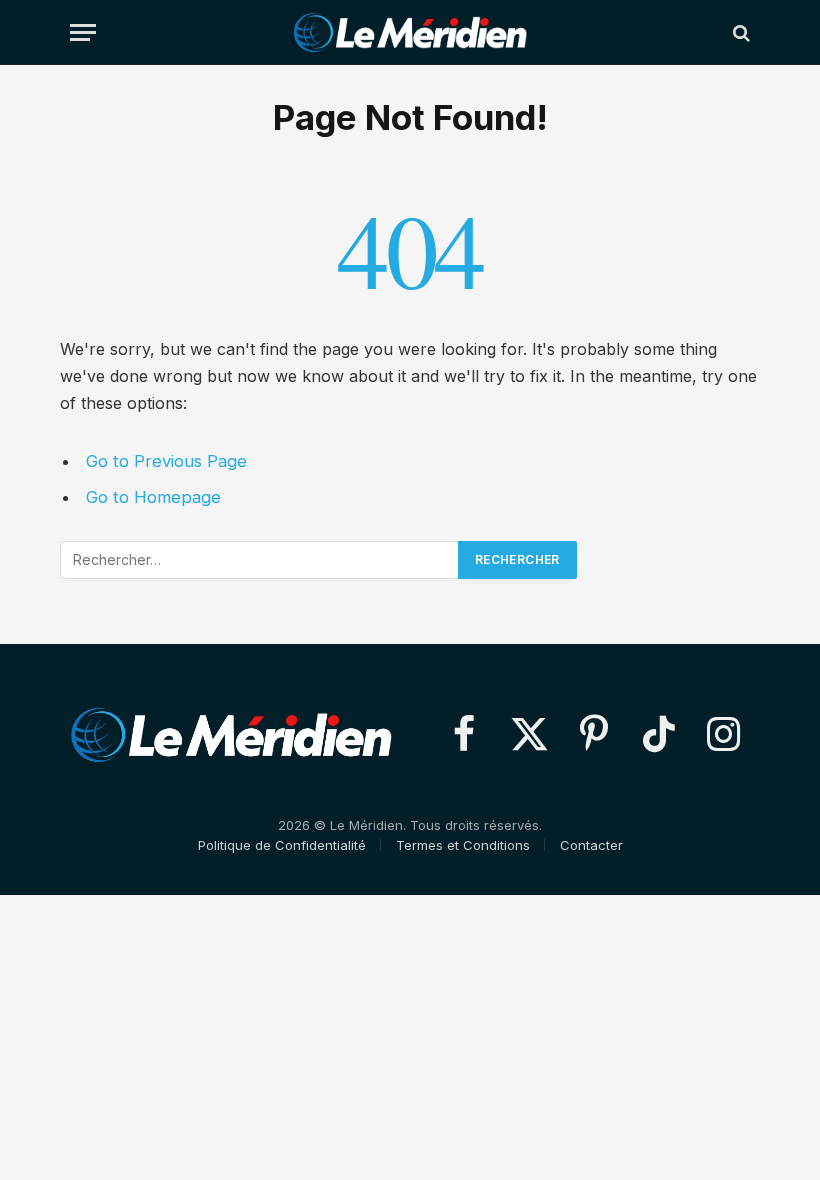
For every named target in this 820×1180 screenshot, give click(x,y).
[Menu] (83, 32)
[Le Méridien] (409, 32)
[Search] (739, 32)
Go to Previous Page (166, 461)
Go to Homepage (153, 497)
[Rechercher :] (260, 560)
